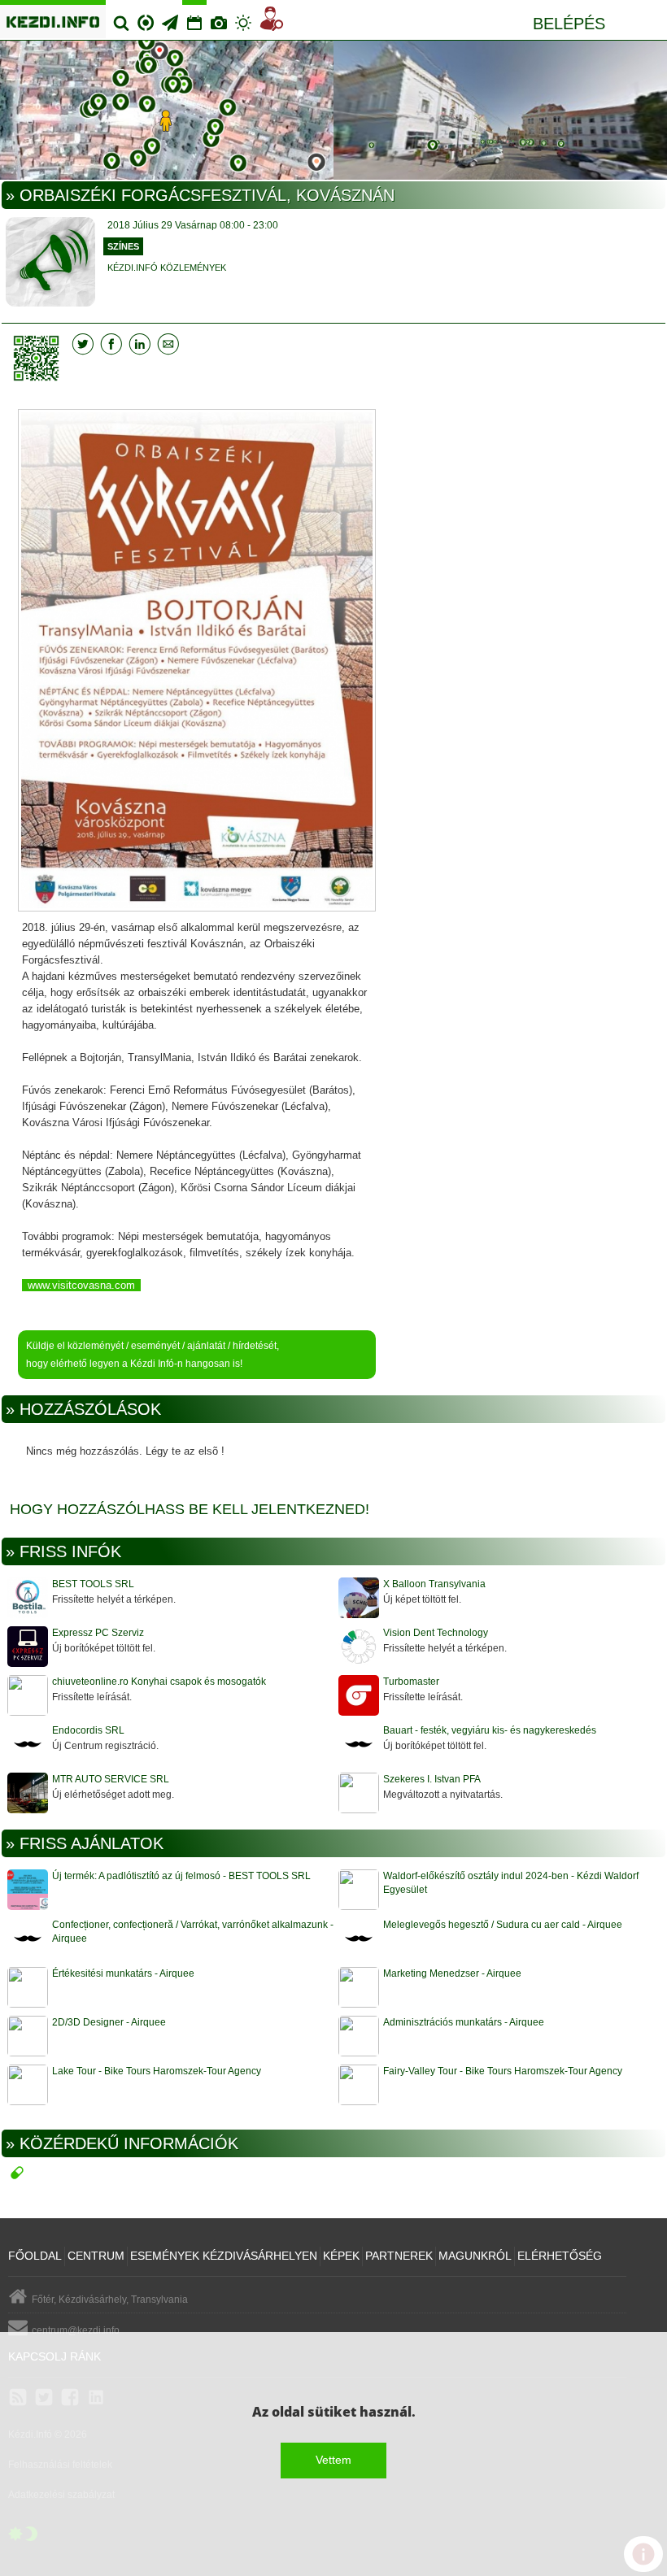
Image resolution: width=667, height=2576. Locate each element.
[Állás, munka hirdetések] (272, 22)
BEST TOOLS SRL (93, 1584)
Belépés (569, 24)
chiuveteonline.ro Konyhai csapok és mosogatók (159, 1682)
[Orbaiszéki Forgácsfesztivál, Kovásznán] (197, 662)
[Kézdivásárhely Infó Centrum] (53, 19)
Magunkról (475, 2256)
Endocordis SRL (88, 1730)
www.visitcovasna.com (81, 1285)
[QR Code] (40, 358)
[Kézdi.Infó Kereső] (121, 17)
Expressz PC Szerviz (98, 1633)
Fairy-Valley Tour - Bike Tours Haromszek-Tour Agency (503, 2071)
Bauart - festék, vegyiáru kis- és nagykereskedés (490, 1730)
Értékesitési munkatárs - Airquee (123, 1973)
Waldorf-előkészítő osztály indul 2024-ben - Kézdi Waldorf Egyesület (511, 1883)
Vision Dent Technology (436, 1633)
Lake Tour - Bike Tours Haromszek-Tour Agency (157, 2071)
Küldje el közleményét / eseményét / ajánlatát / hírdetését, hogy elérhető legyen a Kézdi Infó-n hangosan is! (153, 1355)
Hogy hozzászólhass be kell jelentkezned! (190, 1509)
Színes (123, 246)
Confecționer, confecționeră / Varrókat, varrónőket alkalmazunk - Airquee (193, 1932)
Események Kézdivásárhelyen (224, 2256)
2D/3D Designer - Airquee (109, 2022)
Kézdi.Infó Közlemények (167, 268)
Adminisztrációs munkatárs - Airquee (464, 2022)
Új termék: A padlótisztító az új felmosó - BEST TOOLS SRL (181, 1876)
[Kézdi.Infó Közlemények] (50, 264)
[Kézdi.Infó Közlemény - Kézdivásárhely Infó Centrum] (333, 111)
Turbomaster (411, 1682)
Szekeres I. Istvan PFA (432, 1779)
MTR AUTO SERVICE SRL (111, 1779)
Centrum (146, 16)
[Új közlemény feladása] (170, 17)
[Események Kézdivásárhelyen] (194, 16)
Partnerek (399, 2256)
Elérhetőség (560, 2256)
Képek (341, 2256)
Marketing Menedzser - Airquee (452, 1973)
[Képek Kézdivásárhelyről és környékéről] (219, 17)
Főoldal (35, 2256)
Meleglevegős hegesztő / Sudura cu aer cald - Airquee (503, 1925)
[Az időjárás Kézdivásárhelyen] (243, 16)
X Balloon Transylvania (434, 1584)
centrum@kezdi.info (76, 2330)
